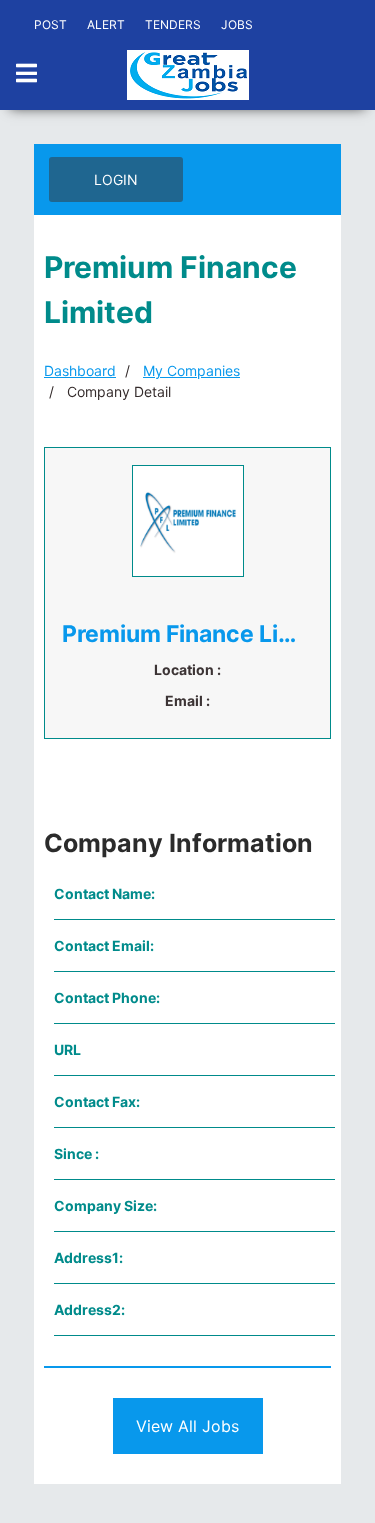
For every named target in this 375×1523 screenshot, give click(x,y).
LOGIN (116, 179)
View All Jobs (187, 1426)
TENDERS (173, 24)
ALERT (106, 24)
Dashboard (80, 370)
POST (50, 24)
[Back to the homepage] (188, 75)
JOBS (237, 24)
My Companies (191, 370)
